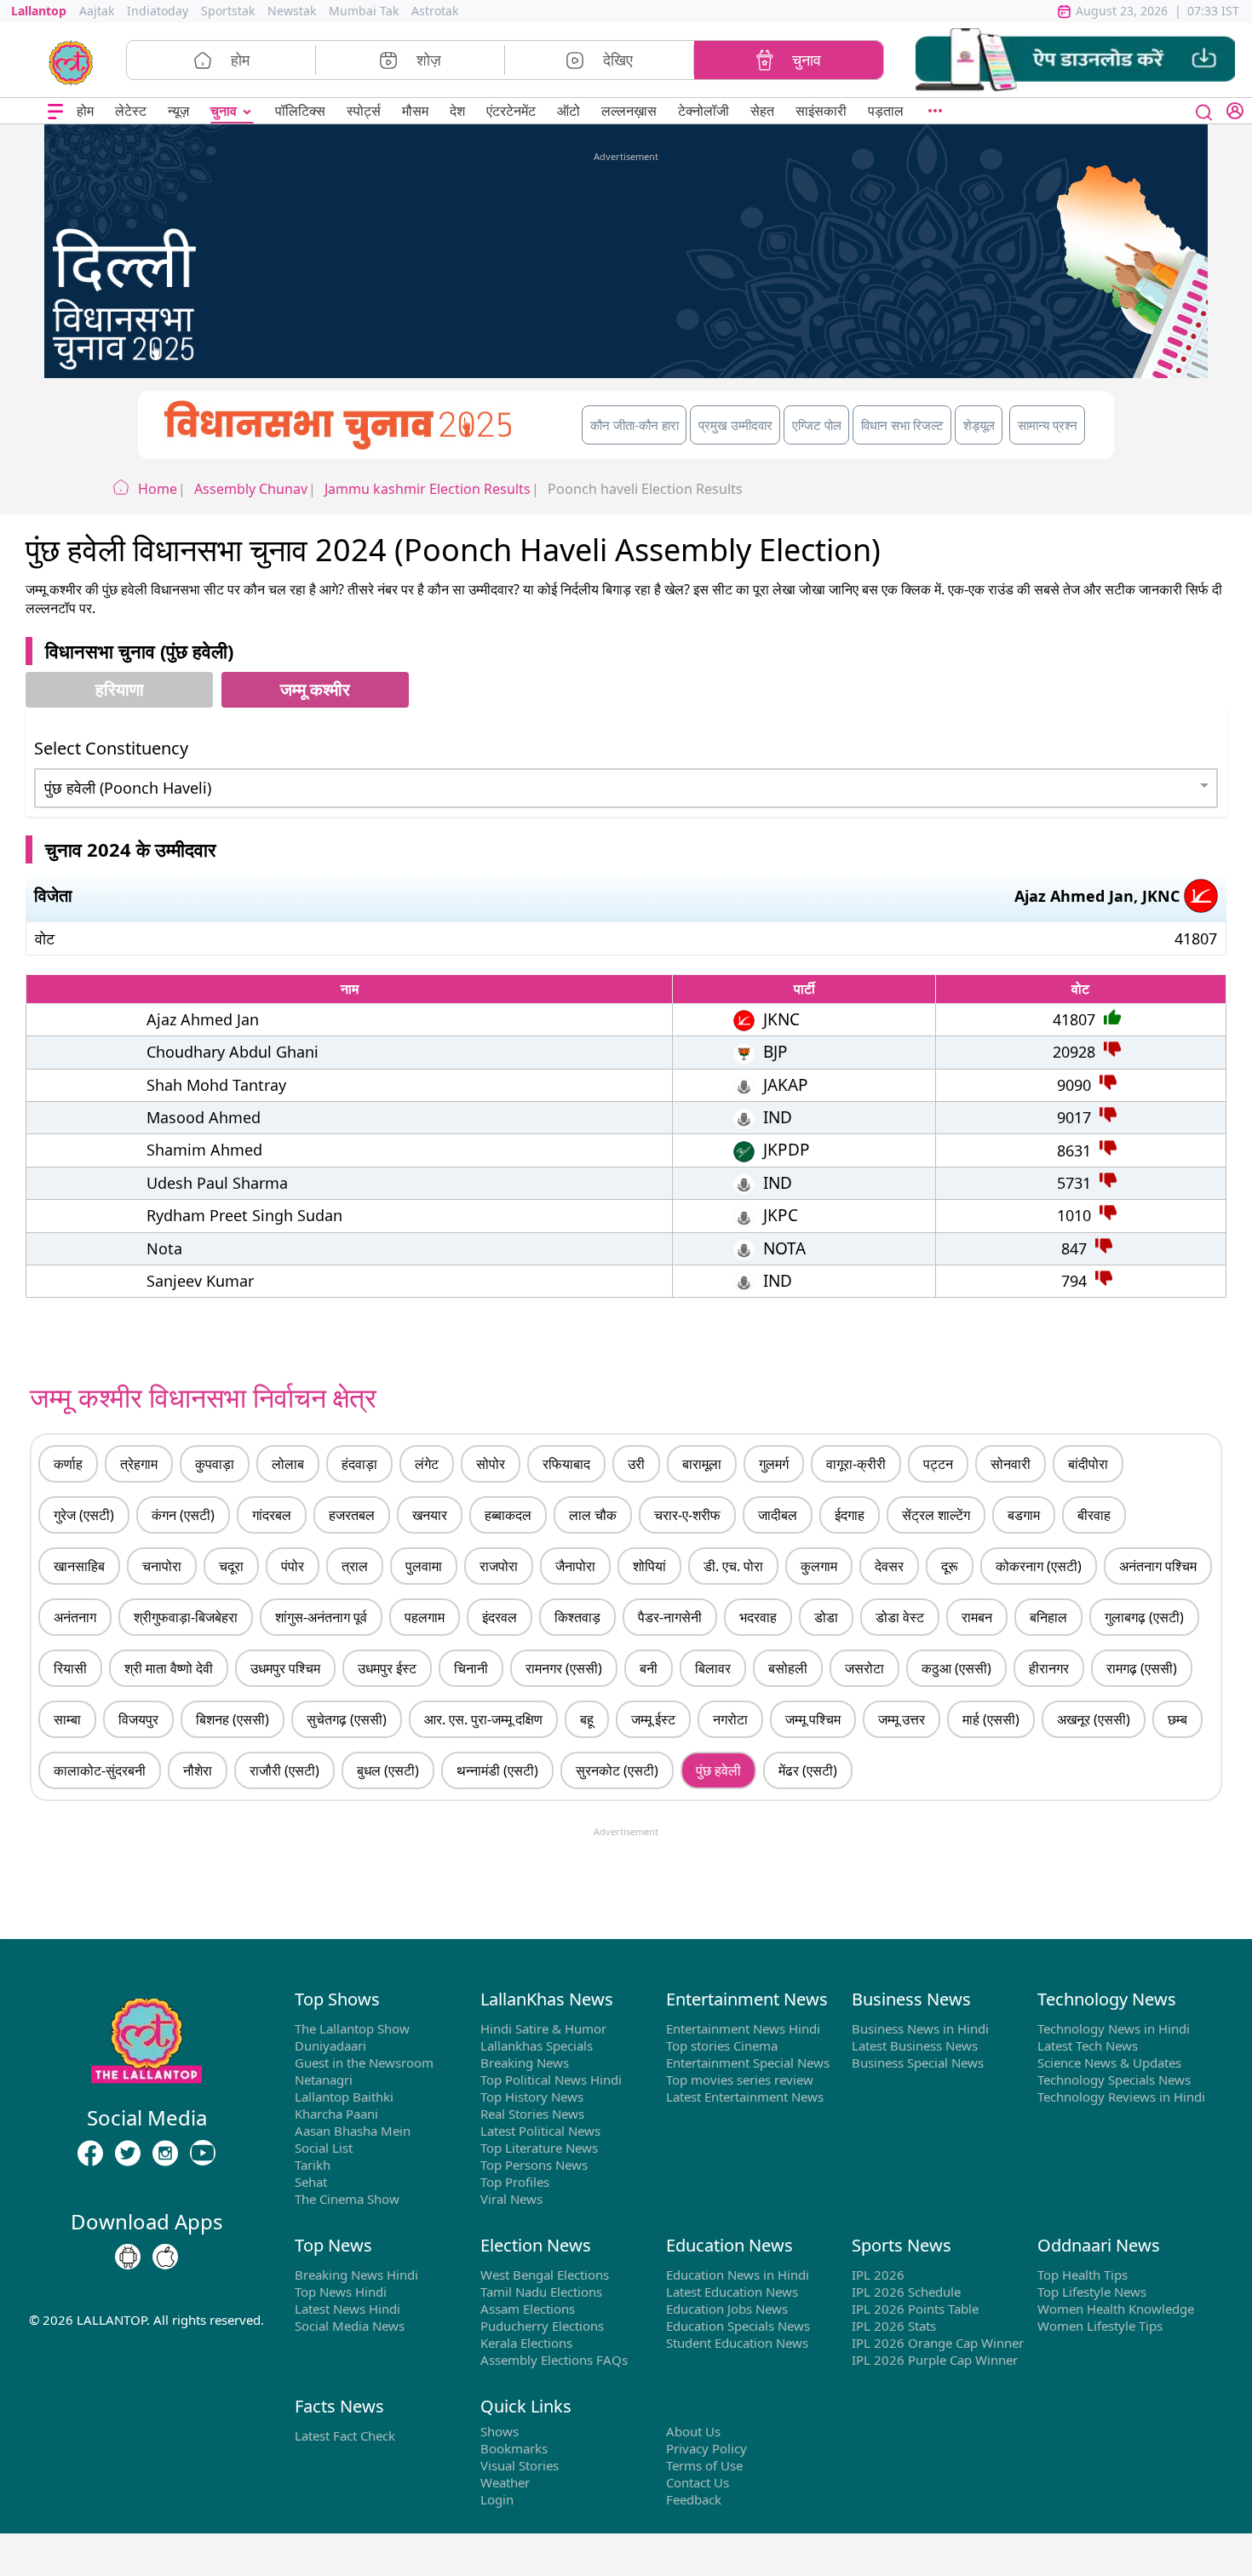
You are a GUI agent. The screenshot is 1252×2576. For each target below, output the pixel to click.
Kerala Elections (526, 2343)
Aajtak (97, 11)
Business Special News (918, 2063)
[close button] (1204, 111)
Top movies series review (740, 2080)
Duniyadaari (330, 2045)
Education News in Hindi (738, 2275)
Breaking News (525, 2063)
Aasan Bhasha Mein (353, 2131)
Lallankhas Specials (537, 2045)
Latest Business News (915, 2045)
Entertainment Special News (748, 2063)
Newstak (292, 11)
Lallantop (39, 11)
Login (497, 2499)
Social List (324, 2148)
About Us (693, 2431)
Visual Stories (520, 2465)
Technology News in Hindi (1114, 2028)
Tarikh (313, 2165)
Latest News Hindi (347, 2309)
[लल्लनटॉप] (71, 61)
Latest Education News (732, 2292)
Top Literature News (539, 2148)
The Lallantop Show (352, 2028)
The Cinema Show (347, 2199)
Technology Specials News (1114, 2080)
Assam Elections (528, 2309)
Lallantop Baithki (344, 2097)
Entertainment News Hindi (743, 2028)
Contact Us (698, 2482)
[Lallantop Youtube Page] (203, 2153)
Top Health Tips (1083, 2275)
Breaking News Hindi (356, 2275)
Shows (500, 2431)
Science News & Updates (1109, 2063)
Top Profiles (515, 2182)
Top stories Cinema (722, 2045)
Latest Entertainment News (745, 2097)
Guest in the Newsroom (364, 2063)
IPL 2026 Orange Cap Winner (938, 2343)
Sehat (311, 2182)
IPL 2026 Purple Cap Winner (935, 2360)
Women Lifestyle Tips (1100, 2326)
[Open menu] (55, 111)
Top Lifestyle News (1092, 2292)
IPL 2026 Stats (894, 2326)
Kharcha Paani (336, 2114)
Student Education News (737, 2343)
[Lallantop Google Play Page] (128, 2257)
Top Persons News (534, 2165)
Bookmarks (514, 2448)
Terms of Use (704, 2465)
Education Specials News (738, 2326)
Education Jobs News (727, 2309)
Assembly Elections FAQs (554, 2360)
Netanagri (324, 2080)
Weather (505, 2482)
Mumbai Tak (364, 11)
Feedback (694, 2499)
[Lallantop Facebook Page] (90, 2153)
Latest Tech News (1088, 2045)
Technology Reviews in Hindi (1121, 2097)
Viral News (511, 2199)
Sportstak (228, 11)
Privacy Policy (706, 2448)
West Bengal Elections (545, 2275)
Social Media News (350, 2326)
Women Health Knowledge (1116, 2309)
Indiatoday (158, 11)
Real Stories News (532, 2114)
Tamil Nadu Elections (541, 2292)
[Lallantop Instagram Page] (165, 2153)
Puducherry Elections (542, 2326)
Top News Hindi (341, 2292)
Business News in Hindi (920, 2028)
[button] (1075, 60)
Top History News (532, 2097)
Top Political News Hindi (551, 2080)
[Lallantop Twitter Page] (128, 2153)
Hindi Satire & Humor (543, 2028)
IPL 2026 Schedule (906, 2292)
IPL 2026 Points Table (915, 2309)
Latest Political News (540, 2131)
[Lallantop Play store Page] (165, 2257)
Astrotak (435, 11)
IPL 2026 (878, 2275)
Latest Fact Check (345, 2435)
